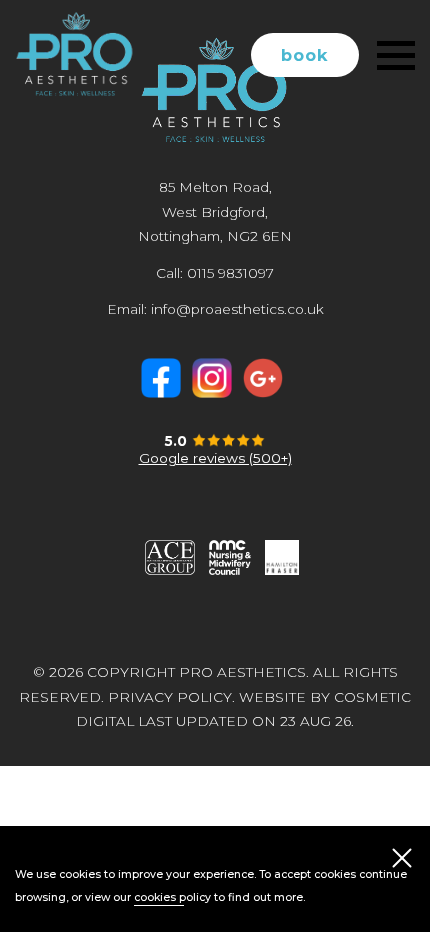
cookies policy (172, 897)
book (305, 55)
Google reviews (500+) (215, 458)
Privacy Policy (170, 697)
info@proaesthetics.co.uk (237, 309)
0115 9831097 (230, 273)
